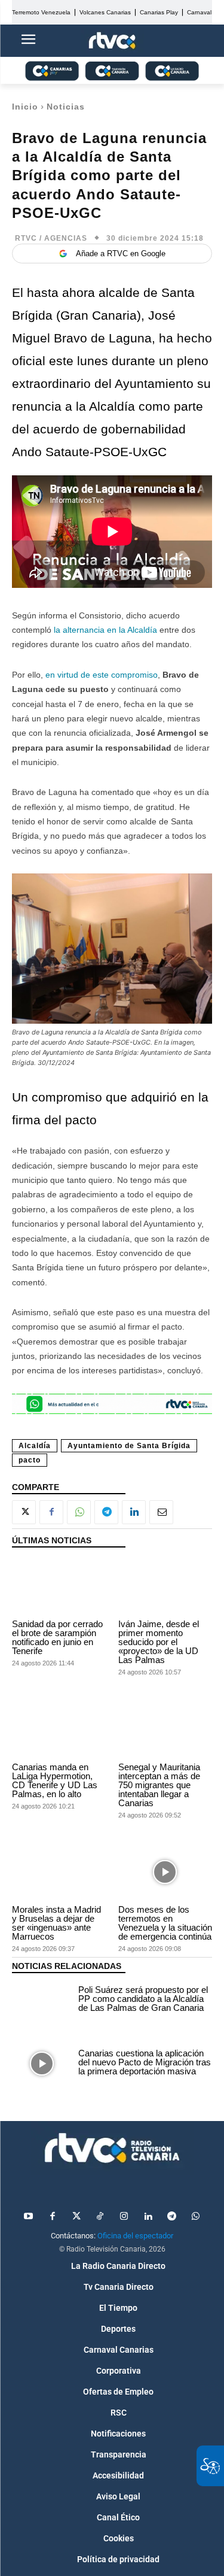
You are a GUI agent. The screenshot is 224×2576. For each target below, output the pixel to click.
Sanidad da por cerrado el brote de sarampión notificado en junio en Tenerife (57, 1637)
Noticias (66, 107)
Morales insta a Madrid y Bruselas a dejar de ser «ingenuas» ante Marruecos (56, 1923)
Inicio (25, 107)
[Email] (161, 1512)
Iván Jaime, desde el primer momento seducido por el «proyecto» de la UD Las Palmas (159, 1642)
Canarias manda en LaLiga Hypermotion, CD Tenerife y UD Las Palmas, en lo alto (55, 1780)
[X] (24, 1512)
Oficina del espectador (135, 2236)
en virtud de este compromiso (102, 675)
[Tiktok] (100, 2217)
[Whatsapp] (196, 2217)
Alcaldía (35, 1446)
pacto (30, 1460)
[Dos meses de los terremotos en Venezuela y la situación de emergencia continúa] (165, 1872)
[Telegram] (106, 1512)
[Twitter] (76, 2217)
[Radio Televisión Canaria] (112, 2148)
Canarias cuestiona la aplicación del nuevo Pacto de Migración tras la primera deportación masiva (145, 2062)
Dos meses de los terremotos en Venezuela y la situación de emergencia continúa (165, 1923)
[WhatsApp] (79, 1512)
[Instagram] (124, 2217)
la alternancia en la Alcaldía (105, 630)
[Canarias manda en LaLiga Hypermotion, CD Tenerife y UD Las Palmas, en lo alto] (59, 1729)
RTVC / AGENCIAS (51, 238)
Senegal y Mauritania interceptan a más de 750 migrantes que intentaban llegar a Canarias (159, 1785)
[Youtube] (29, 2217)
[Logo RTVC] (112, 41)
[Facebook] (51, 1512)
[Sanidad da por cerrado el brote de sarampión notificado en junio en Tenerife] (59, 1586)
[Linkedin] (134, 1512)
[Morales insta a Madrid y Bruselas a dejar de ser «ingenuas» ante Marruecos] (59, 1872)
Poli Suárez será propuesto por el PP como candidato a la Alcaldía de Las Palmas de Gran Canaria (143, 1999)
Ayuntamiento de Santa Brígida (129, 1446)
